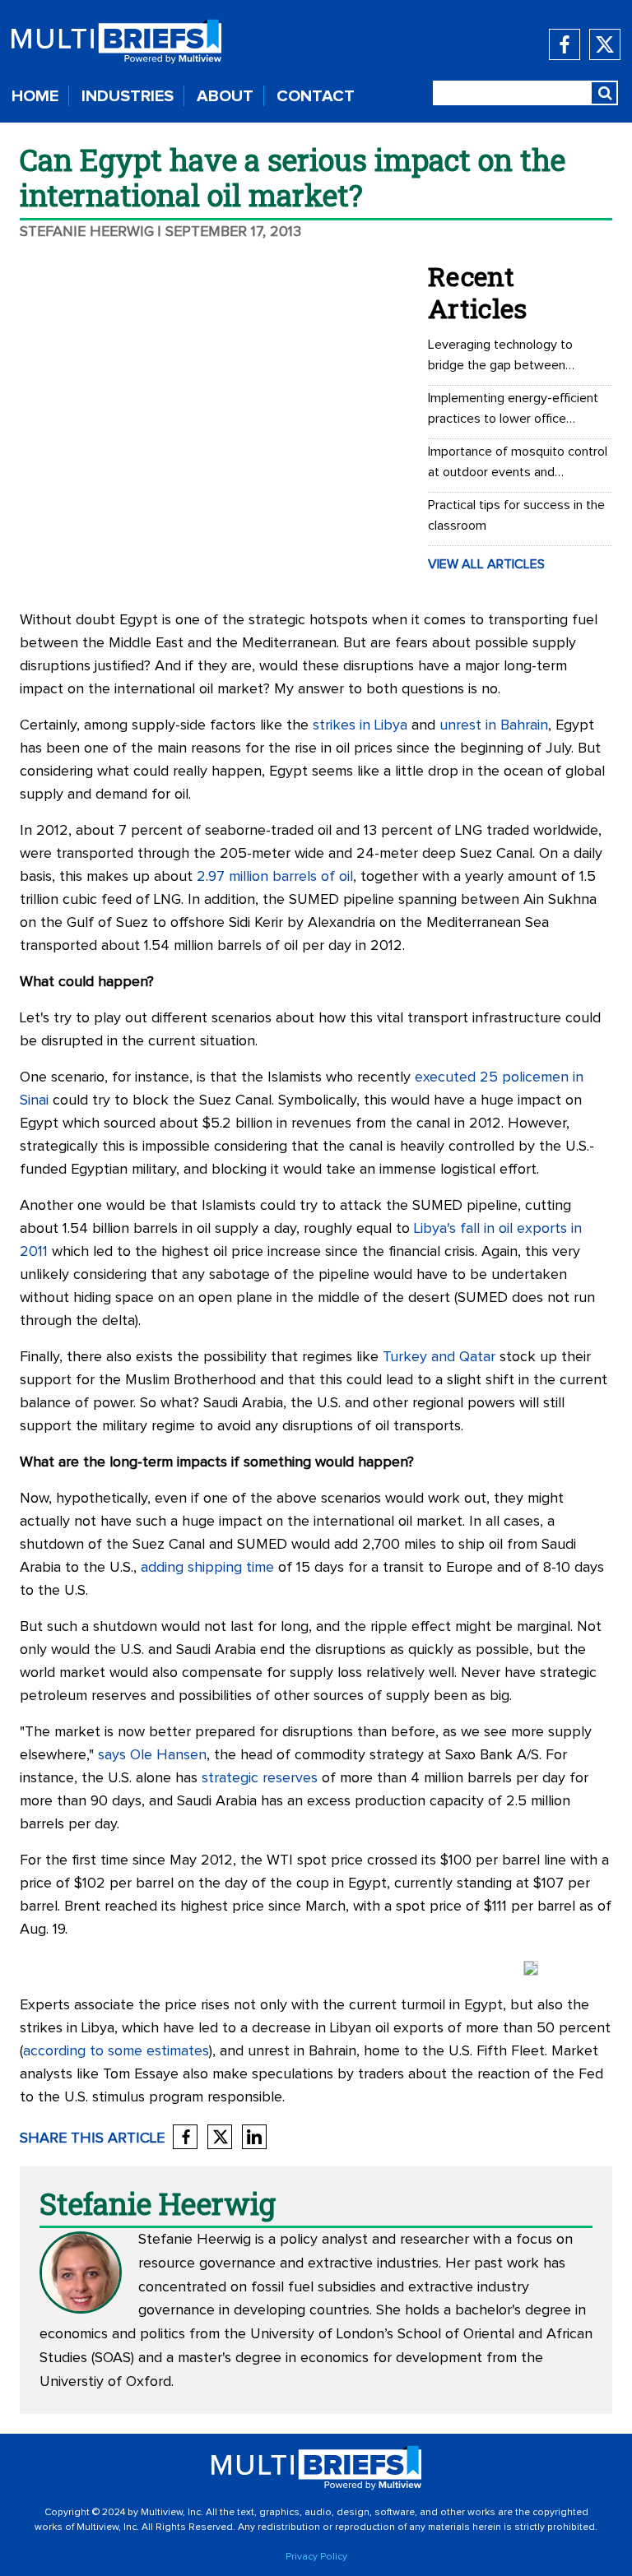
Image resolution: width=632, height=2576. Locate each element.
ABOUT (225, 96)
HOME (35, 96)
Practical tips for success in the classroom (516, 515)
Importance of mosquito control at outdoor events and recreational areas (518, 464)
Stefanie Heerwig (87, 232)
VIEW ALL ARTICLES (486, 564)
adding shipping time (207, 1568)
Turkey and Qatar (439, 1357)
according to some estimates (116, 2051)
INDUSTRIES (128, 96)
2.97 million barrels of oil (275, 877)
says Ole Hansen (152, 1755)
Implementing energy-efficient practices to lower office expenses (513, 410)
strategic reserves (260, 1778)
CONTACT (316, 96)
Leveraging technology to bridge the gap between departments (500, 357)
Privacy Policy (316, 2557)
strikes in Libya (360, 725)
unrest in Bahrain (494, 725)
